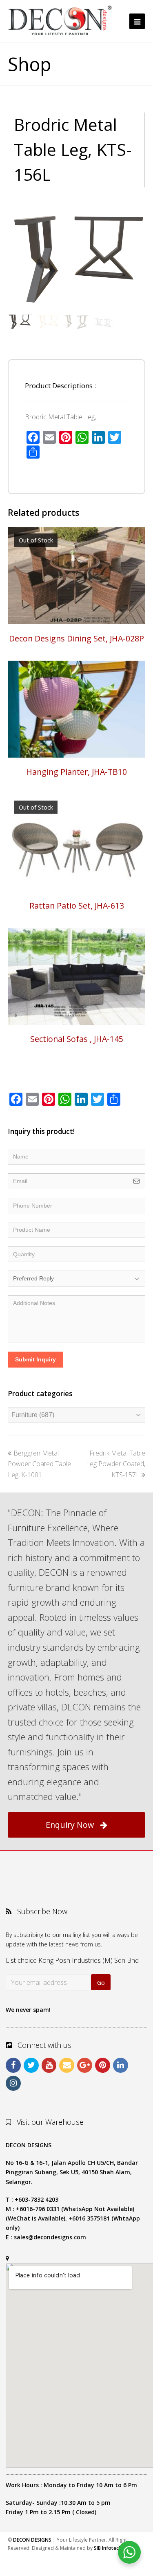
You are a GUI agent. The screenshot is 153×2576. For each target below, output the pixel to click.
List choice (21, 1960)
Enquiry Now (70, 1825)
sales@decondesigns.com (50, 2237)
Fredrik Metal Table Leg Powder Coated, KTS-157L (116, 1464)
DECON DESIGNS (32, 2540)
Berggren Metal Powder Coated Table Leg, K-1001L (39, 1464)
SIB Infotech (108, 2548)
